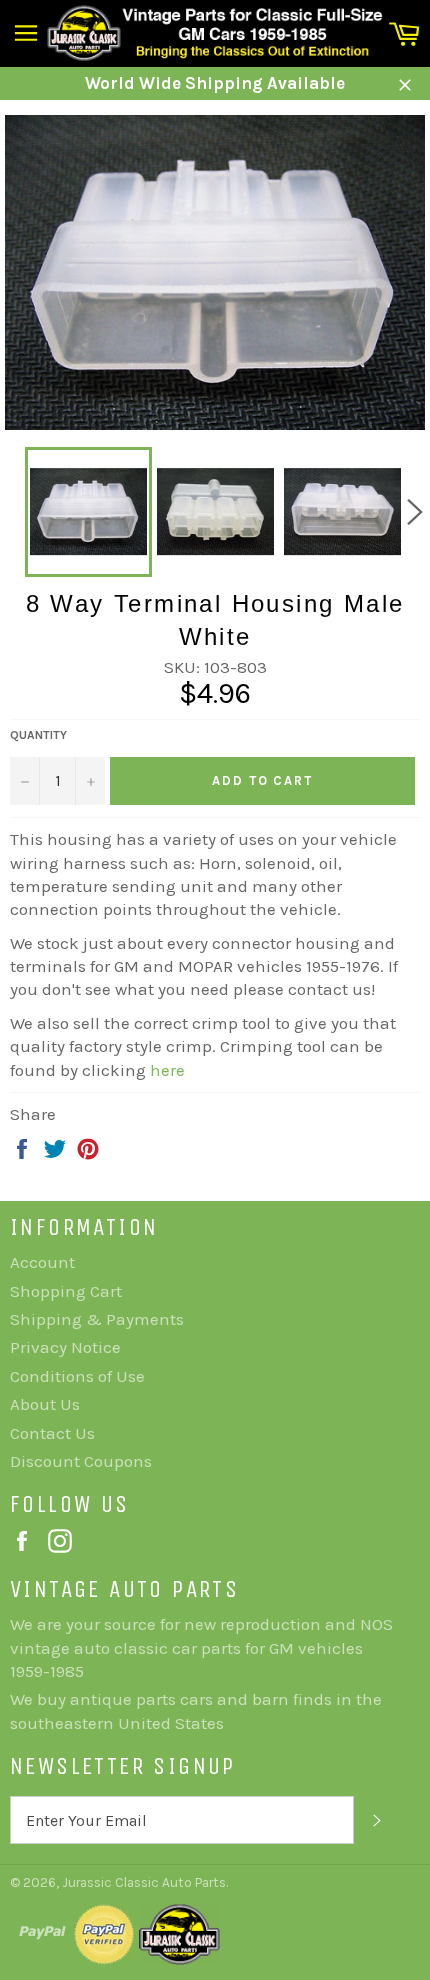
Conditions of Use (77, 1376)
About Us (45, 1404)
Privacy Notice (65, 1347)
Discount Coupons (81, 1461)
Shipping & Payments (97, 1319)
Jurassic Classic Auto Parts (144, 1882)
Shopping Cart (66, 1291)
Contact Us (52, 1433)
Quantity (38, 735)
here (167, 1070)
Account (42, 1262)
